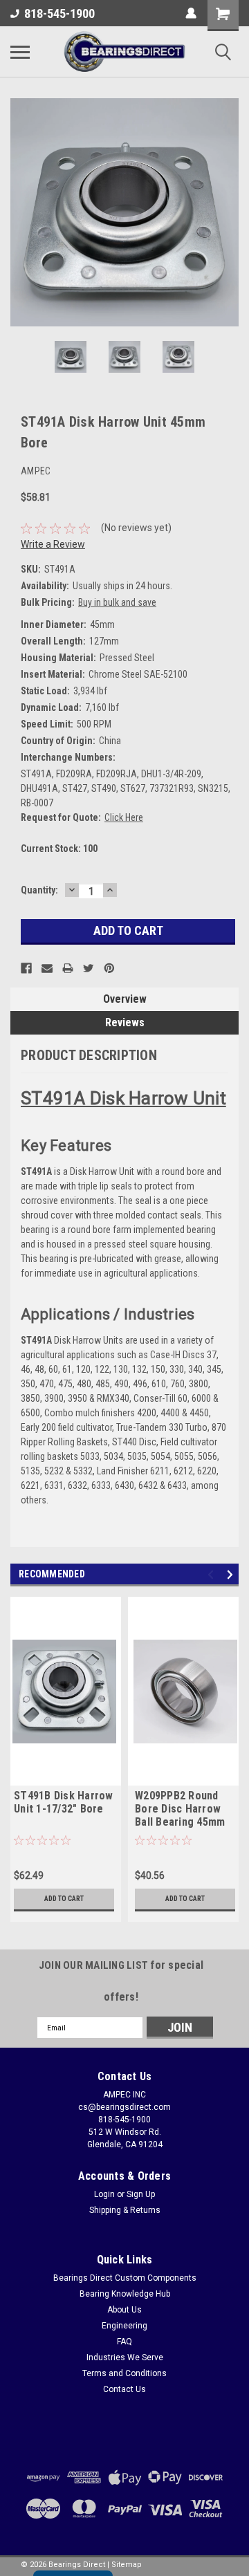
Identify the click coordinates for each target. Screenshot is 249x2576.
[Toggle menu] (20, 52)
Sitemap (127, 2565)
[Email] (47, 968)
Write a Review (53, 544)
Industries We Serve (125, 2357)
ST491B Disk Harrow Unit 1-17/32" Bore (64, 1802)
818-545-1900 (59, 13)
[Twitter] (89, 968)
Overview (125, 999)
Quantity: (39, 890)
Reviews (125, 1022)
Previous (21, 212)
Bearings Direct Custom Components (125, 2278)
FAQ (124, 2342)
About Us (124, 2310)
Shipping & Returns (125, 2210)
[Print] (68, 968)
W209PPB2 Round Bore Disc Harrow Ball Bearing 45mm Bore (180, 1810)
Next (228, 212)
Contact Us (124, 2389)
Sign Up (141, 2194)
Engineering (124, 2326)
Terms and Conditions (124, 2373)
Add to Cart (64, 1899)
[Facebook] (26, 968)
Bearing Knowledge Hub (125, 2294)
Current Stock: (59, 849)
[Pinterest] (109, 968)
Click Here (124, 817)
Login (104, 2194)
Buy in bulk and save (117, 602)
